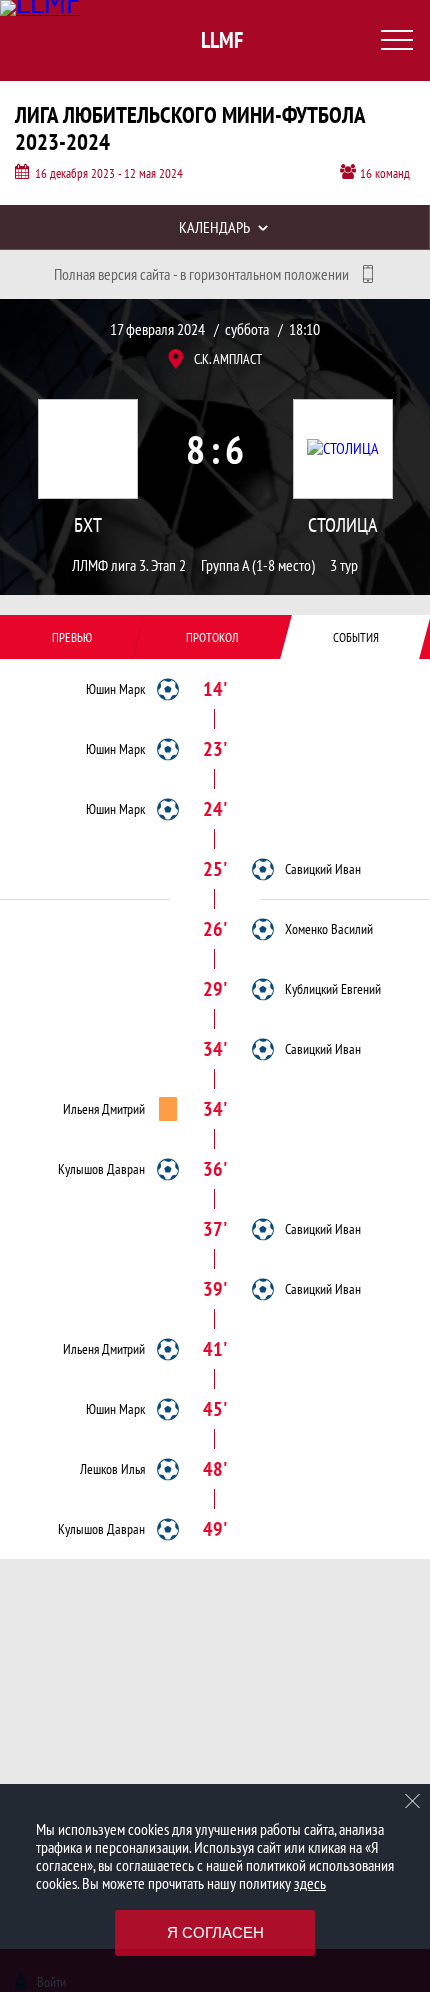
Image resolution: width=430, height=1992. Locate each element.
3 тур (344, 565)
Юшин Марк (115, 689)
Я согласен (215, 1932)
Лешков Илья (112, 1469)
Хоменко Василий (329, 929)
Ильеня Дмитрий (104, 1109)
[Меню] (397, 40)
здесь (310, 1883)
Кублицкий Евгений (333, 989)
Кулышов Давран (101, 1169)
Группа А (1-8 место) (258, 565)
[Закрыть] (413, 1801)
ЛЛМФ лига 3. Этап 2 (129, 565)
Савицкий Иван (323, 869)
